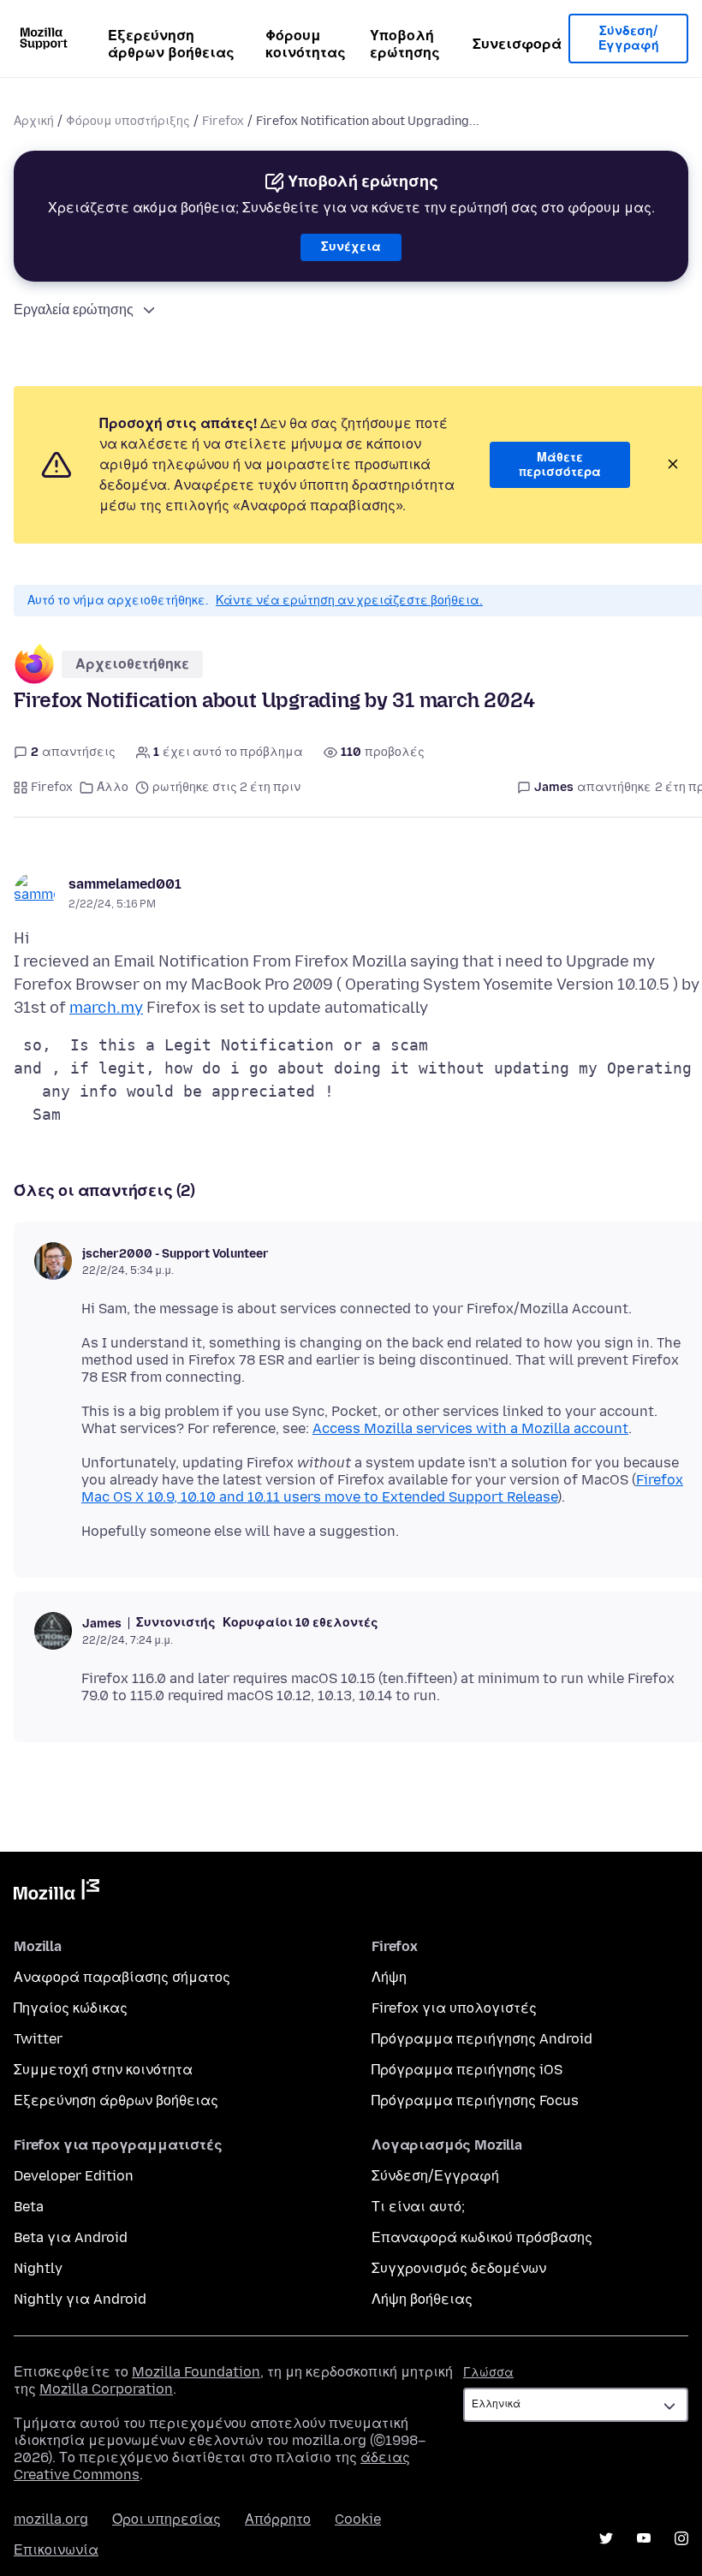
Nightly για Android (80, 2299)
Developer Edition (74, 2176)
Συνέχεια (351, 247)
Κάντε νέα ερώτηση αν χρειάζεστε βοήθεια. (349, 601)
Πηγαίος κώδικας (71, 2008)
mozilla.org (51, 2519)
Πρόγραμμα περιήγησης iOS (467, 2070)
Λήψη (389, 1977)
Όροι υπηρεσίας (167, 2519)
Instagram (681, 2538)
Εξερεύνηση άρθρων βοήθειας (171, 44)
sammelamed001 (125, 884)
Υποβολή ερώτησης (405, 44)
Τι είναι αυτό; (418, 2207)
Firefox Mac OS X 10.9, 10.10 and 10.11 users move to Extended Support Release (382, 1488)
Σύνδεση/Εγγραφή (629, 39)
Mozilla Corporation (106, 2389)
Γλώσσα (488, 2373)
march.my (106, 1008)
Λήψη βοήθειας (422, 2299)
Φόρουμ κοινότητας (306, 44)
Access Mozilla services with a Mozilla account (470, 1428)
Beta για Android (71, 2237)
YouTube (644, 2538)
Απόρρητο (278, 2519)
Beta (29, 2207)
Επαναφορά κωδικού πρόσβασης (482, 2237)
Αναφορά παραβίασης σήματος (122, 1977)
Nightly (38, 2268)
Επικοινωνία (56, 2550)
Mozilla (57, 1893)
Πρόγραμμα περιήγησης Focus (475, 2100)
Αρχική (34, 121)
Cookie (358, 2519)
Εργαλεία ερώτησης (74, 309)
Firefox (223, 121)
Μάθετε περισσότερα (560, 465)
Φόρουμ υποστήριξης (128, 121)
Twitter (38, 2039)
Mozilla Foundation (196, 2372)
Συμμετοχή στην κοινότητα (103, 2070)
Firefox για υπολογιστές (454, 2008)
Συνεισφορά (517, 44)
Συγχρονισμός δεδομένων (459, 2268)
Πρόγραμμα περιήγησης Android (482, 2039)
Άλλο (113, 787)
